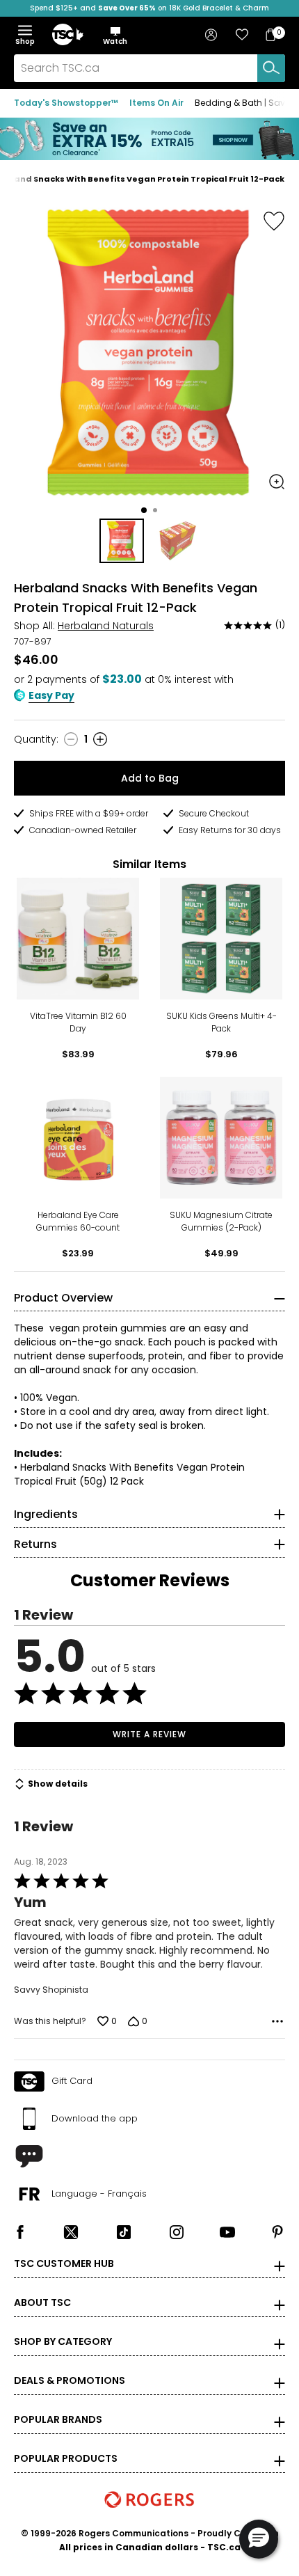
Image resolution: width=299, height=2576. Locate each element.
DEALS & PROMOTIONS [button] (70, 2380)
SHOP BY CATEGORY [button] (63, 2341)
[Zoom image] (277, 482)
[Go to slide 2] (155, 510)
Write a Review (149, 1734)
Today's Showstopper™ (66, 103)
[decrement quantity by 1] (71, 739)
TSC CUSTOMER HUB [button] (64, 2263)
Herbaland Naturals (106, 626)
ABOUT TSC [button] (42, 2302)
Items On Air (156, 103)
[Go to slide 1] (144, 510)
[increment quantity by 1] (100, 739)
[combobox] (149, 68)
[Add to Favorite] (274, 221)
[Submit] (271, 68)
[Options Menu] (277, 2021)
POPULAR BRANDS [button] (58, 2419)
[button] (115, 35)
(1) (280, 625)
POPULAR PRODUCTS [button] (66, 2458)
